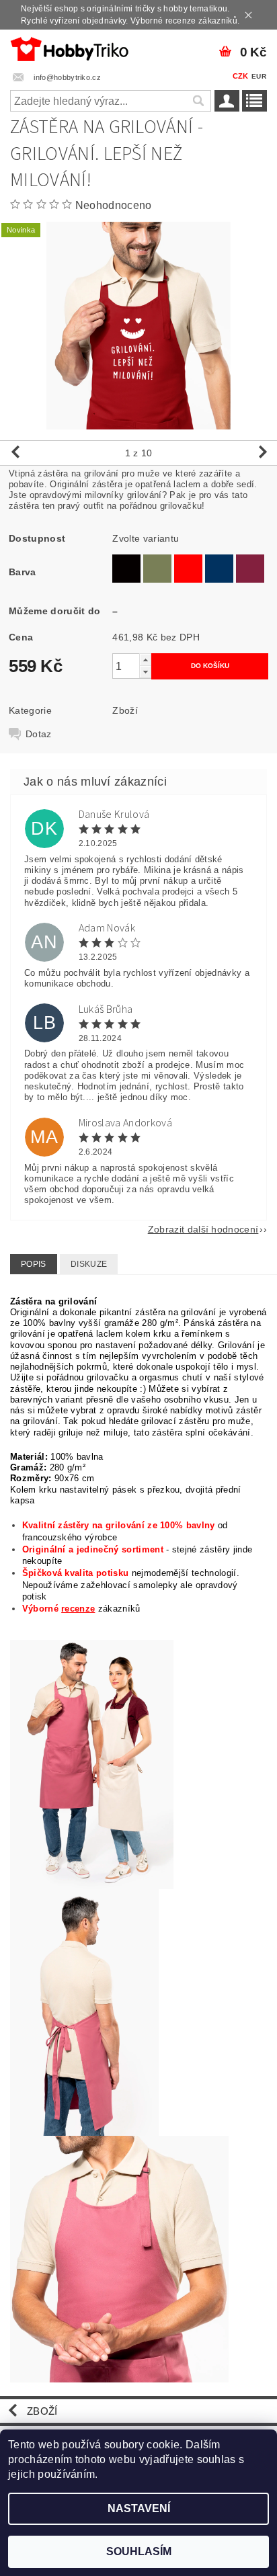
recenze (78, 1609)
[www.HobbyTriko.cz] (69, 47)
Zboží (125, 710)
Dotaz (39, 734)
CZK (241, 76)
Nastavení (139, 2508)
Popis (34, 1264)
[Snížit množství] (145, 672)
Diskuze (89, 1264)
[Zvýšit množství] (145, 660)
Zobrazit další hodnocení (203, 1229)
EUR (259, 76)
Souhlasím (139, 2551)
